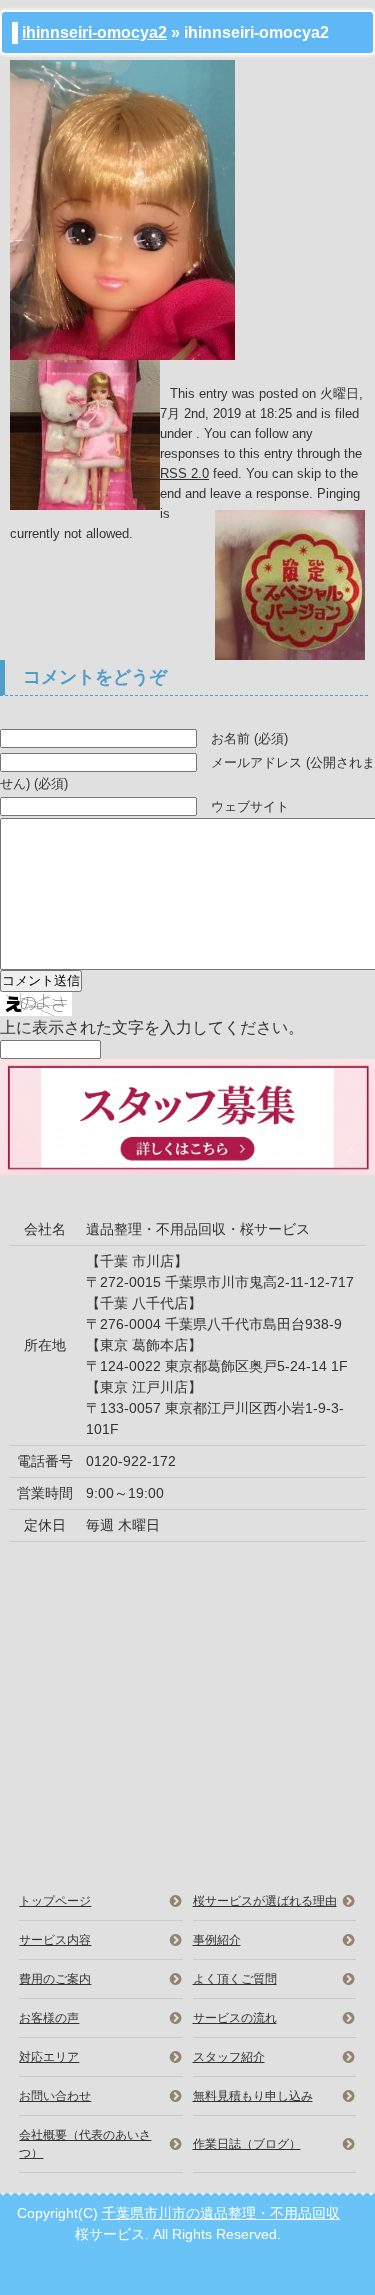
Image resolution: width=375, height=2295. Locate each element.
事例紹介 (217, 1940)
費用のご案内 (55, 1979)
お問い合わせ (55, 2096)
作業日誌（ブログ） (247, 2144)
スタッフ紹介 (229, 2057)
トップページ (55, 1901)
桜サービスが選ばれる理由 (265, 1901)
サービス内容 (55, 1940)
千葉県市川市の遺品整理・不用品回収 (221, 2213)
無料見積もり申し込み (253, 2096)
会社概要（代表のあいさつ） (85, 2144)
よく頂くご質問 (235, 1979)
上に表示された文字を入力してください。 (152, 1027)
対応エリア (49, 2057)
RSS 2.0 (184, 473)
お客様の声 (49, 2018)
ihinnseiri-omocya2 (94, 32)
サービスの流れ (235, 2018)
